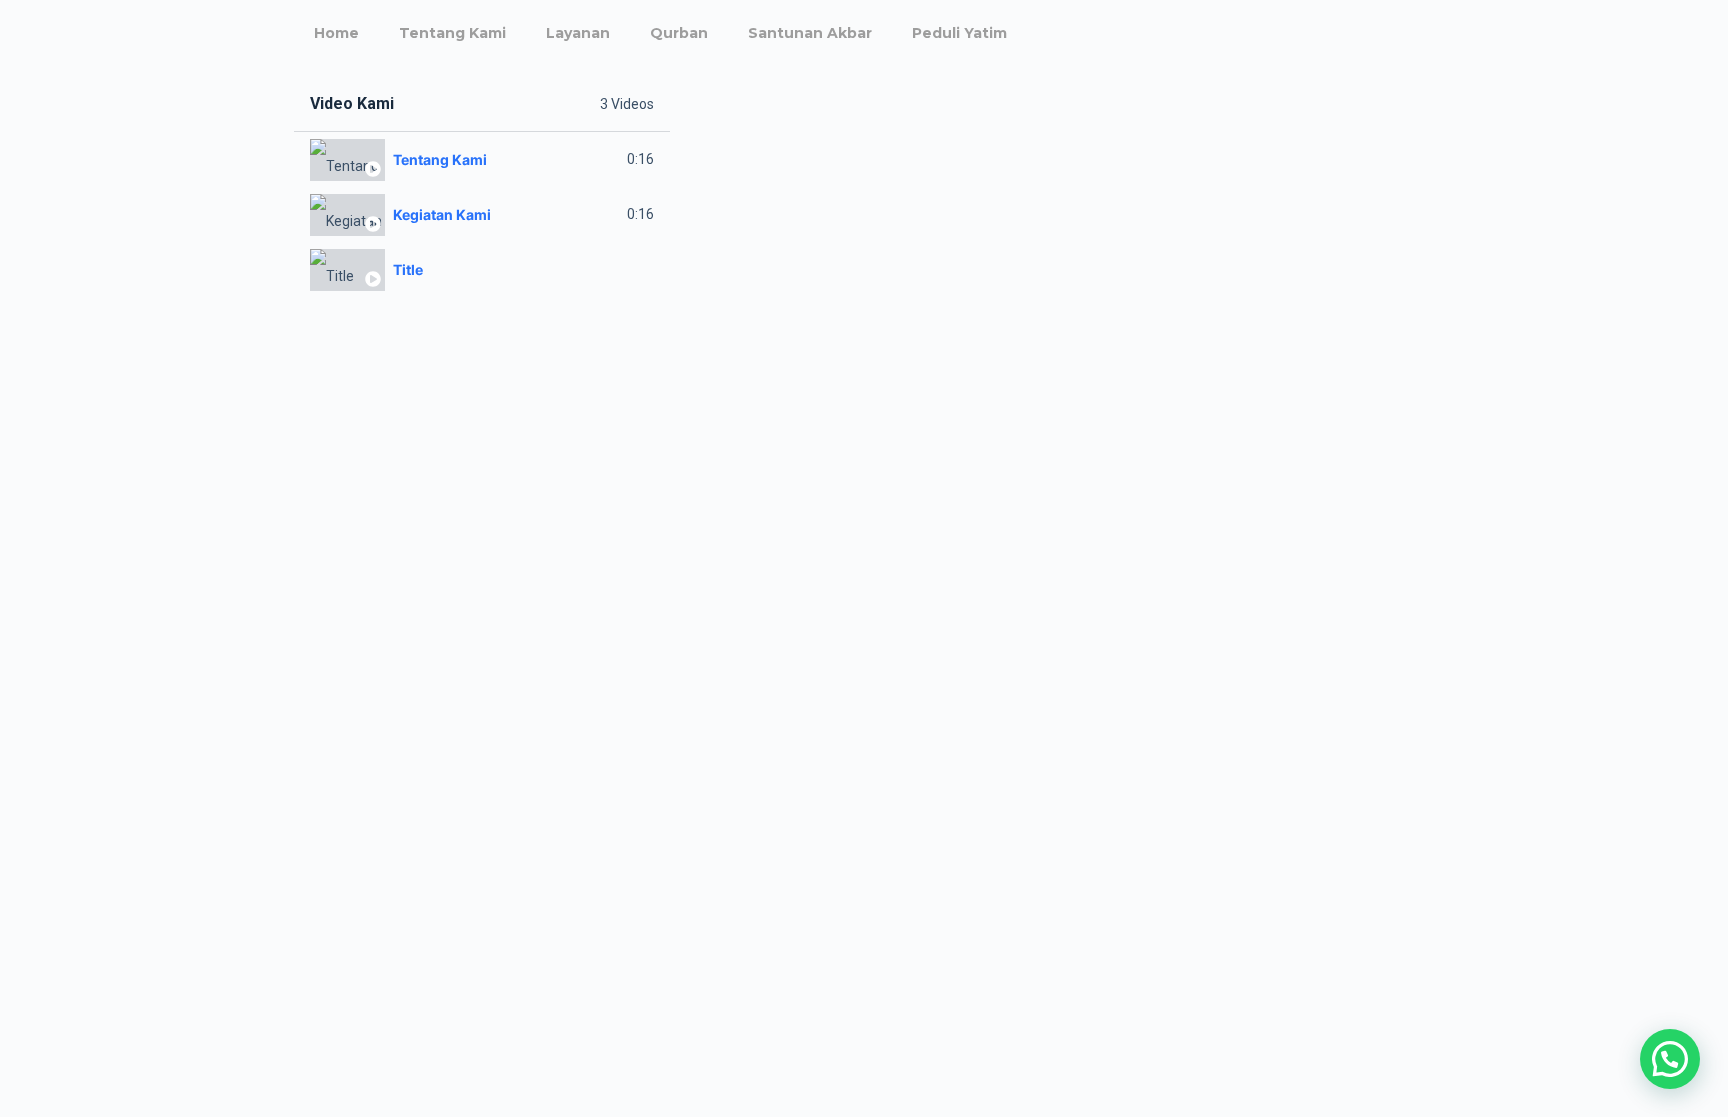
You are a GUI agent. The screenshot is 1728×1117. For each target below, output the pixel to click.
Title (408, 269)
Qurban (679, 33)
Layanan (578, 33)
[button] (1670, 1059)
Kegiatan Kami (442, 214)
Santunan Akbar (810, 33)
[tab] (482, 159)
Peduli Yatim (959, 33)
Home (336, 33)
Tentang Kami (452, 33)
